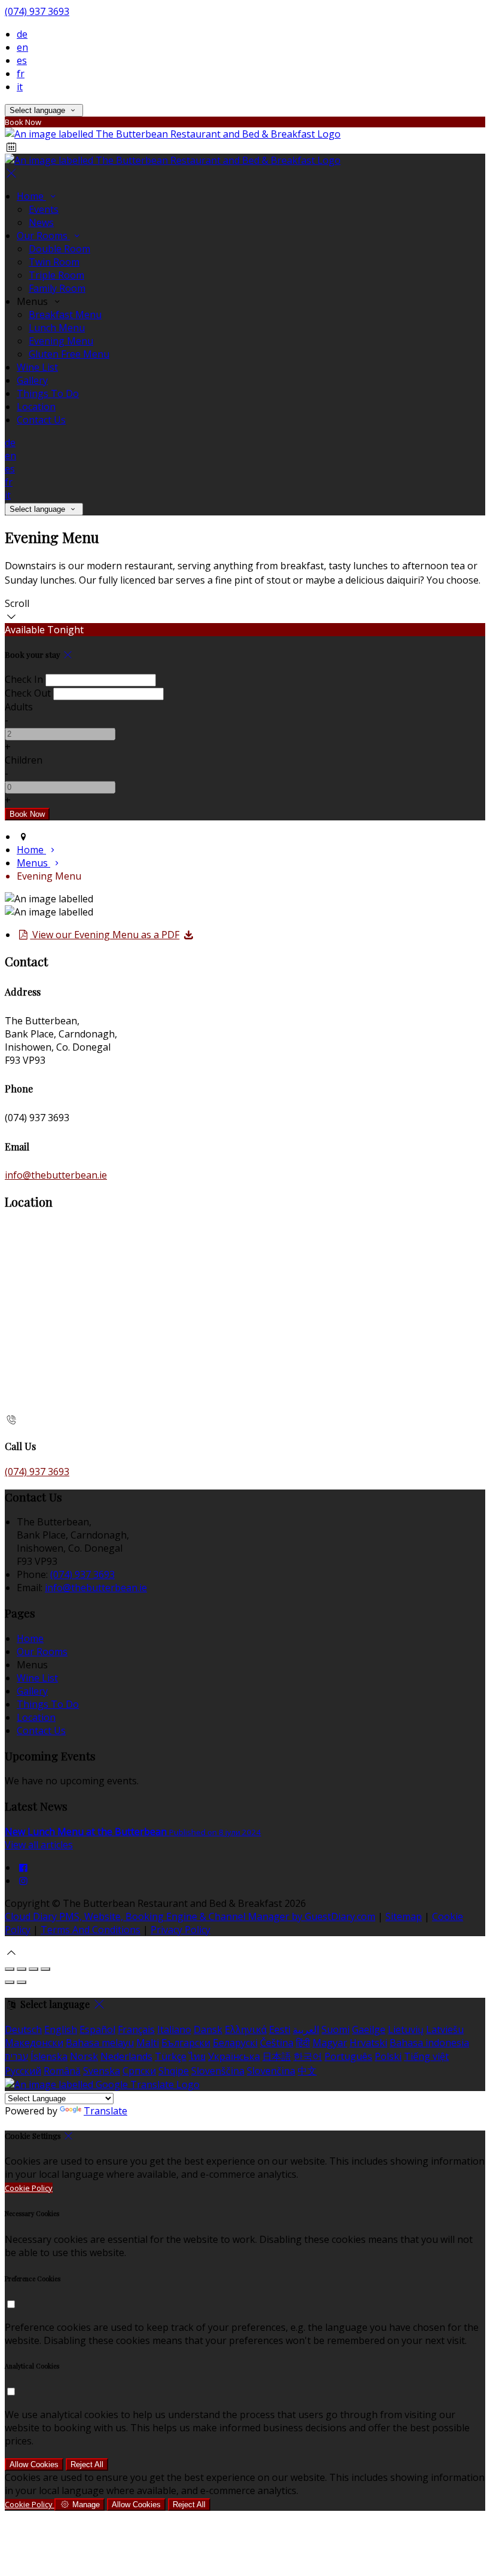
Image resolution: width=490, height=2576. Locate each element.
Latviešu (445, 2029)
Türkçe (171, 2056)
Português (348, 2056)
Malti (148, 2043)
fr (21, 74)
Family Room (57, 288)
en (22, 47)
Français (136, 2029)
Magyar (330, 2043)
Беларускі (235, 2043)
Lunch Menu (57, 328)
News (41, 222)
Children (24, 760)
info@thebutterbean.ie (56, 1175)
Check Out (28, 693)
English (61, 2029)
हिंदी (303, 2043)
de (22, 34)
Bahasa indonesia (429, 2043)
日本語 (277, 2056)
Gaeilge (369, 2029)
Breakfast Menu (65, 315)
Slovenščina (218, 2071)
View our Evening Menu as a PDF (105, 935)
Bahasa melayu (100, 2043)
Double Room (59, 249)
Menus (33, 863)
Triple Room (56, 275)
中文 (307, 2071)
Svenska (102, 2071)
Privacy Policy (180, 1930)
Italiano (174, 2029)
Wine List (37, 367)
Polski (388, 2056)
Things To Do (48, 393)
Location (36, 407)
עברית (16, 2056)
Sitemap (404, 1916)
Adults (19, 707)
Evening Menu (61, 341)
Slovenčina (271, 2071)
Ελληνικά (246, 2029)
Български (186, 2043)
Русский (23, 2071)
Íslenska (49, 2056)
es (22, 60)
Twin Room (54, 262)
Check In (24, 679)
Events (44, 209)
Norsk (84, 2056)
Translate (105, 2111)
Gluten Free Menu (69, 354)
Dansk (208, 2029)
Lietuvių (406, 2029)
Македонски (34, 2043)
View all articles (39, 1845)
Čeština (277, 2043)
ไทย (197, 2056)
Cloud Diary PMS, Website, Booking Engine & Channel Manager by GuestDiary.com (190, 1916)
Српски (139, 2071)
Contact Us (41, 420)
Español (97, 2029)
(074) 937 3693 (37, 11)
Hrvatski (368, 2043)
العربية (306, 2029)
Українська (234, 2056)
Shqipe (174, 2071)
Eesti (280, 2029)
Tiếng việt (426, 2056)
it (20, 87)
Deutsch (23, 2029)
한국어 (308, 2056)
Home (31, 196)
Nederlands (126, 2056)
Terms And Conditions (91, 1930)
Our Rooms (43, 236)
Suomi (336, 2029)
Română (62, 2071)
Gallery (32, 380)
